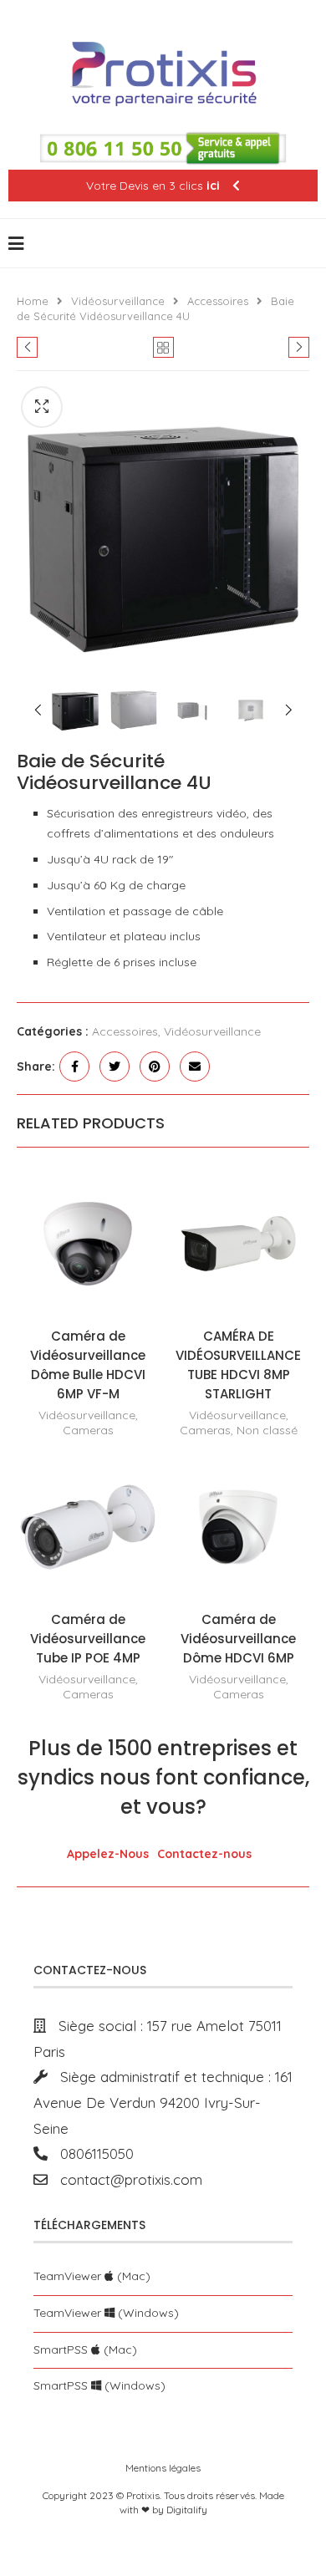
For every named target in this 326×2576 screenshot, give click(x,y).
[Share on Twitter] (115, 1067)
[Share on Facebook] (74, 1067)
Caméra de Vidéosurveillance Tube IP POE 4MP (88, 1639)
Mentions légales (163, 2468)
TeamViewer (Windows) (106, 2313)
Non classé (267, 1430)
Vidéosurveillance (118, 301)
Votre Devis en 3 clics (153, 186)
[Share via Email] (195, 1067)
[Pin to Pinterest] (155, 1067)
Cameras (88, 1430)
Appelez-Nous (108, 1854)
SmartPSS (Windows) (99, 2385)
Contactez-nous (204, 1854)
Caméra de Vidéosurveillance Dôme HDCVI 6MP (238, 1639)
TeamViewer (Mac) (92, 2276)
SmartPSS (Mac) (85, 2349)
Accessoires (218, 301)
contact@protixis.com (125, 2179)
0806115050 (91, 2153)
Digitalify (187, 2510)
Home (33, 301)
